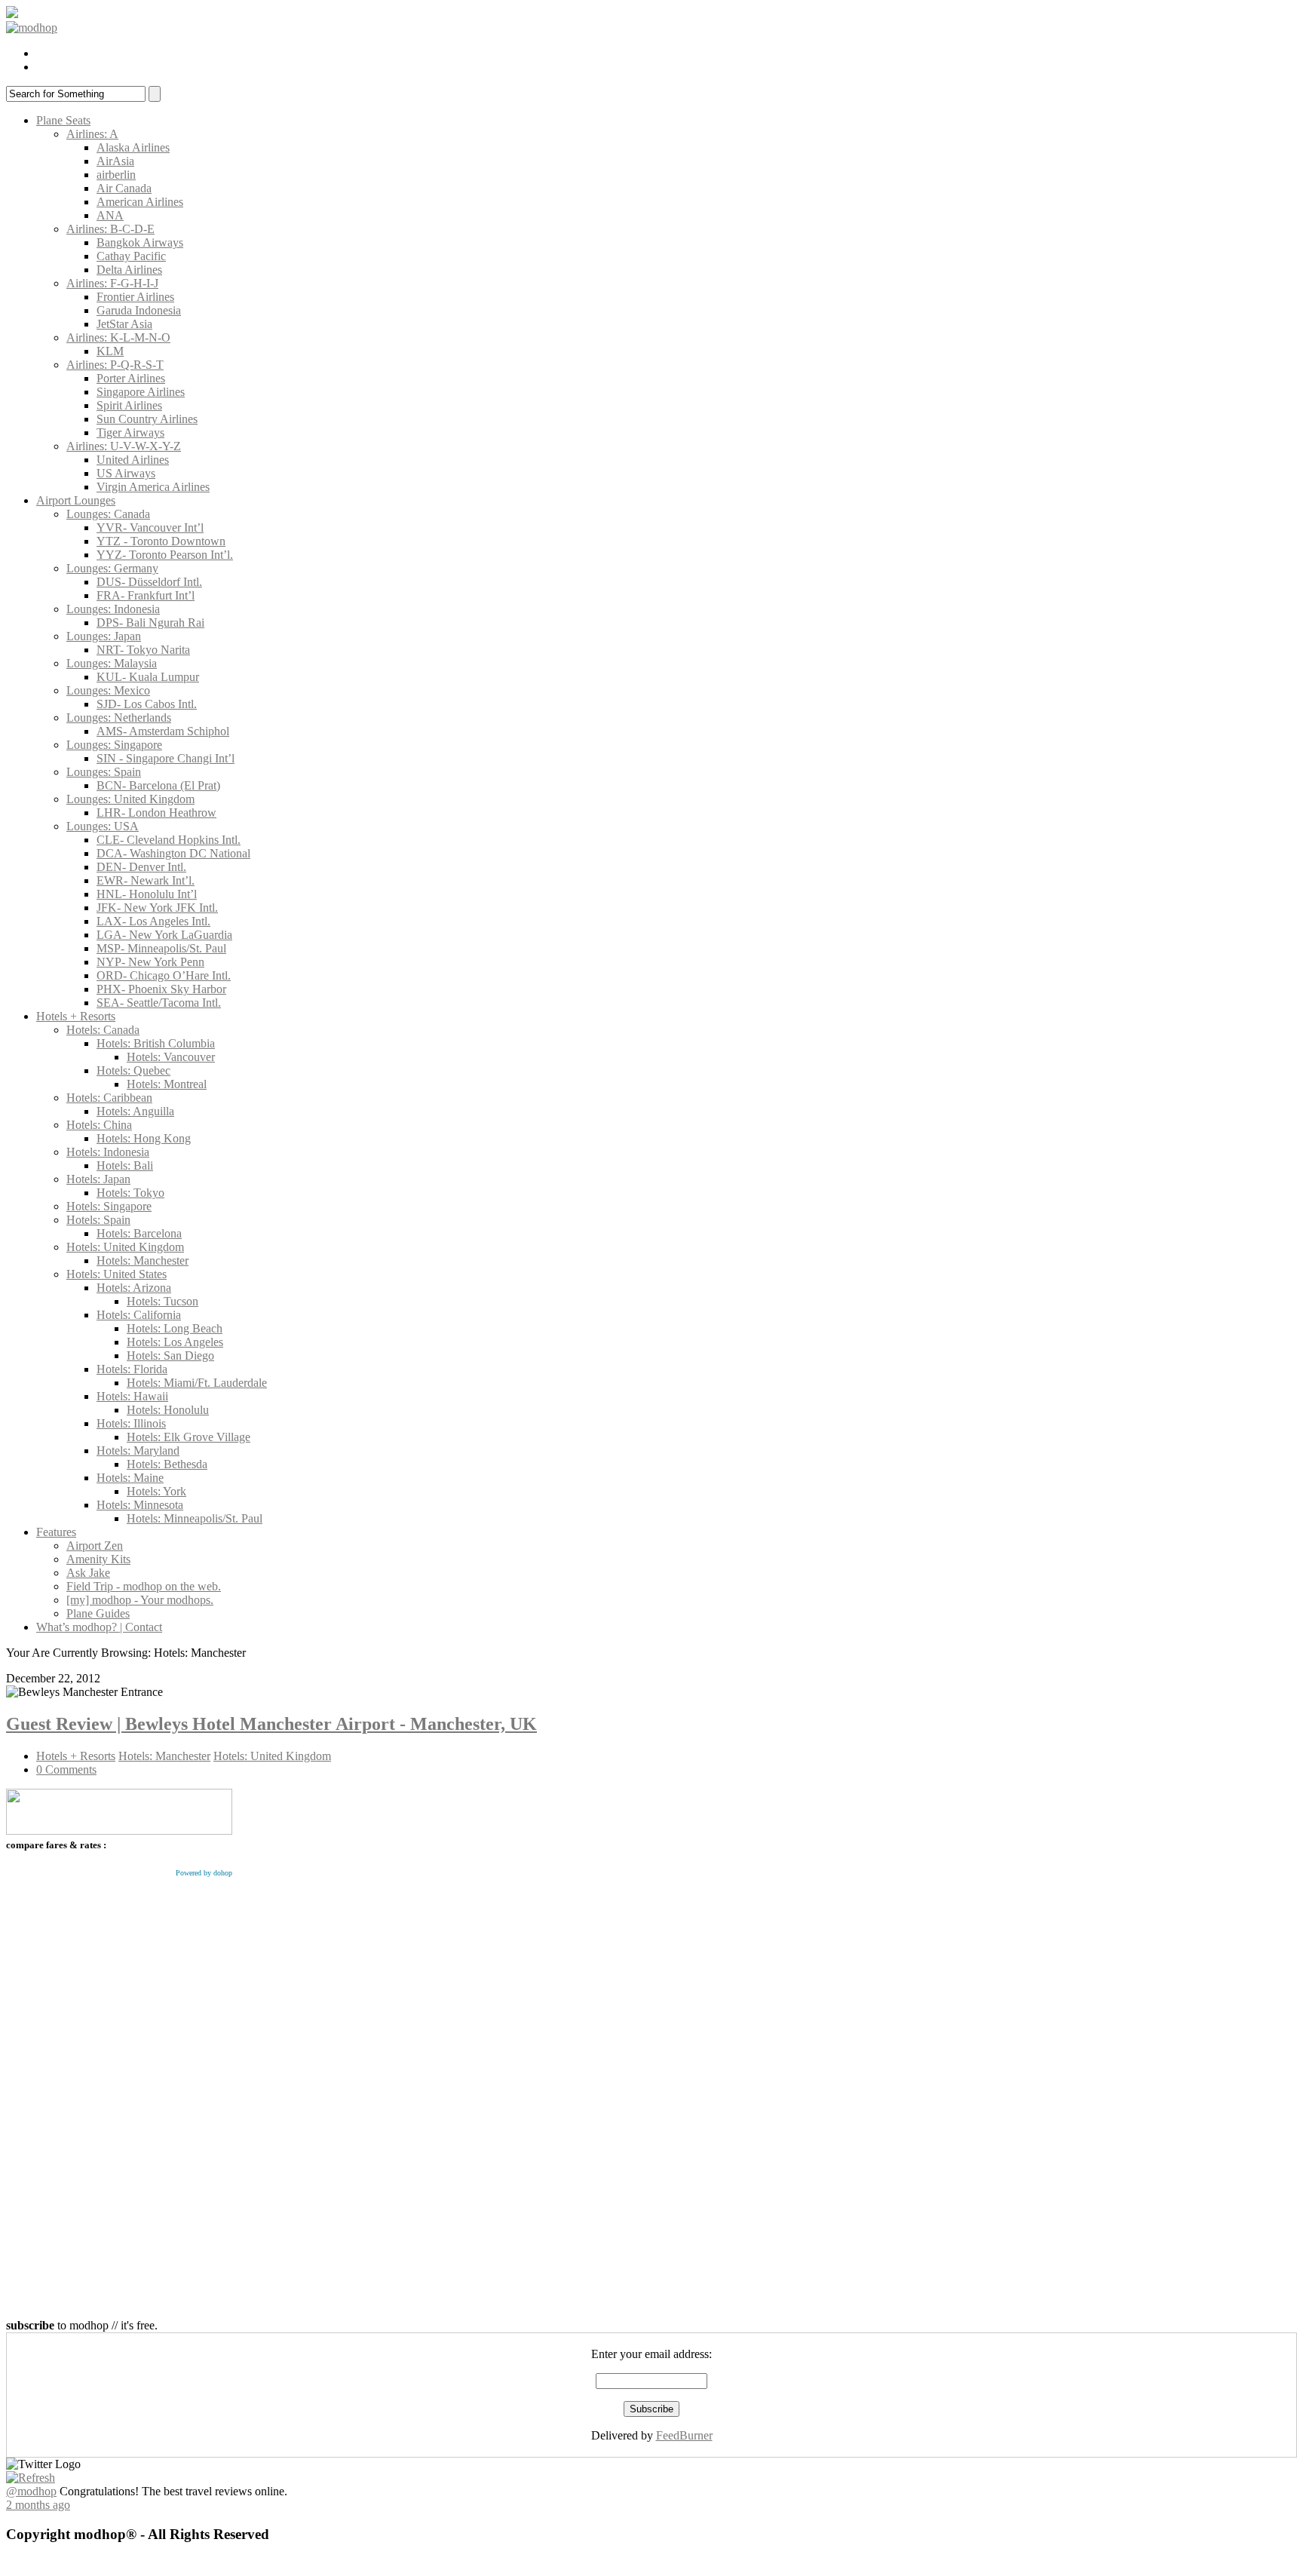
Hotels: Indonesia (108, 1152)
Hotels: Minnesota (140, 1505)
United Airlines (133, 460)
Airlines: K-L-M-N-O (118, 337)
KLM (110, 351)
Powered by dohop (204, 1873)
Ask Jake (88, 1573)
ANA (110, 215)
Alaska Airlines (133, 147)
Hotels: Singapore (109, 1206)
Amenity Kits (98, 1559)
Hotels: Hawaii (132, 1396)
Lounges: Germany (112, 568)
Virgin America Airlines (153, 487)
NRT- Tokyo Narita (143, 650)
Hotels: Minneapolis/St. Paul (195, 1518)
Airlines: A (92, 134)
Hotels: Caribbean (109, 1098)
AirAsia (115, 161)
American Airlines (140, 202)
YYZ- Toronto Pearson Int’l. (165, 555)
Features (56, 1532)
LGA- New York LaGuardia (164, 935)
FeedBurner (684, 2435)
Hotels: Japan (98, 1179)
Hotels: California (139, 1315)
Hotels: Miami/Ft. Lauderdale (197, 1383)
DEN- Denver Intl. (141, 867)
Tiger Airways (130, 432)
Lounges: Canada (108, 514)
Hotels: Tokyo (130, 1193)
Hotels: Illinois (131, 1423)
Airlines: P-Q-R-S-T (115, 365)
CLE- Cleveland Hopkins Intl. (169, 840)
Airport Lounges (76, 500)
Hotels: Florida (132, 1369)
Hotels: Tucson (162, 1301)
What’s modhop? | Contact (99, 1627)
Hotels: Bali (125, 1165)
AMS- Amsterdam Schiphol (163, 731)
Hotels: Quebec (133, 1070)
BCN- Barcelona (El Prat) (158, 785)
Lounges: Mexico (108, 690)
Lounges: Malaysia (112, 663)
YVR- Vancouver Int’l (150, 527)
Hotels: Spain (98, 1220)
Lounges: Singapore (114, 745)
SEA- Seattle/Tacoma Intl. (159, 1003)
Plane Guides (98, 1613)
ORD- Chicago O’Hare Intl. (164, 975)
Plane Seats (63, 120)
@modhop (31, 2491)
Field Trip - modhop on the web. (144, 1586)
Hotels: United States (117, 1274)
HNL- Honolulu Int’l (147, 894)
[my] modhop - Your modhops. (140, 1600)
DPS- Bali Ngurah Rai (150, 623)
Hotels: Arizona (134, 1288)
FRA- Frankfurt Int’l (146, 595)
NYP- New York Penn (150, 962)
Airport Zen (95, 1546)
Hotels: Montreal (167, 1084)
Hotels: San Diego (170, 1355)
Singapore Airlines (141, 392)
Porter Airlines (131, 378)
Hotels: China (99, 1125)
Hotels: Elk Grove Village (189, 1437)
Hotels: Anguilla (135, 1111)
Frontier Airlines (135, 297)
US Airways (126, 473)
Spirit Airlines (129, 405)
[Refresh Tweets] (31, 2478)
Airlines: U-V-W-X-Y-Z (124, 446)
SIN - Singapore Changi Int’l (166, 758)
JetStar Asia (124, 324)
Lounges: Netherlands (119, 718)
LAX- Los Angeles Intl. (153, 921)
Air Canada (124, 188)
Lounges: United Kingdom (130, 799)
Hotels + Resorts (76, 1016)
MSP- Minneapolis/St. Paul (161, 948)
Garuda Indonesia (139, 310)
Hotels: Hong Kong (144, 1138)
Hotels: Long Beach (175, 1328)
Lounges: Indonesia (113, 609)
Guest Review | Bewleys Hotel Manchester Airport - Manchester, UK (271, 1724)
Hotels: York (156, 1491)
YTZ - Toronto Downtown (161, 541)
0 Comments (66, 1769)
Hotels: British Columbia (156, 1043)
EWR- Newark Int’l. (146, 880)
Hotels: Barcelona (139, 1233)
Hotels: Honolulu (168, 1410)
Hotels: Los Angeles (175, 1342)
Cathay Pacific (131, 256)
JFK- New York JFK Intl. (157, 908)
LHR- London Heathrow (156, 813)
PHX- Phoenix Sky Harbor (161, 989)
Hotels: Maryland (138, 1451)
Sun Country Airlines (147, 419)
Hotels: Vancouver (171, 1057)
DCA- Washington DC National (173, 853)
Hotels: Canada (103, 1030)
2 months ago (38, 2505)
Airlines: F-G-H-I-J (112, 283)
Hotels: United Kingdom (125, 1247)
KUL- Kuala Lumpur (148, 677)
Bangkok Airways (140, 242)
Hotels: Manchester (143, 1260)
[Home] (32, 28)
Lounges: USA (103, 826)
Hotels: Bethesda (167, 1464)
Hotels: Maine (130, 1478)
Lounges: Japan (104, 636)
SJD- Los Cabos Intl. (147, 704)
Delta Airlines (129, 270)
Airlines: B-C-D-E (110, 229)
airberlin (116, 175)
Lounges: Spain (104, 772)
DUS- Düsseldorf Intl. (149, 582)
